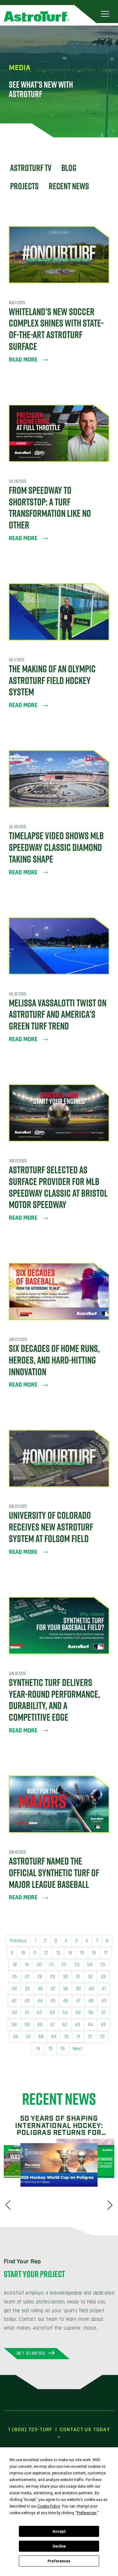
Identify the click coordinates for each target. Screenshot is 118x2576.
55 (78, 2013)
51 (27, 2013)
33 (103, 1977)
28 (40, 1977)
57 (104, 2013)
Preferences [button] (87, 2513)
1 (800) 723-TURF (30, 2429)
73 (102, 2037)
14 (70, 1953)
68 (41, 2037)
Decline (59, 2546)
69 (54, 2037)
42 (14, 2001)
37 (53, 1989)
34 (14, 1989)
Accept (59, 2532)
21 (51, 1965)
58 (14, 2025)
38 (65, 1989)
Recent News (69, 186)
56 (91, 2013)
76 (63, 2049)
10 (23, 1953)
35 (27, 1989)
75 (50, 2049)
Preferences (59, 2561)
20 (39, 1965)
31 (78, 1977)
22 (64, 1965)
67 (28, 2037)
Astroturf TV (31, 168)
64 (91, 2025)
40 (91, 1989)
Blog (69, 168)
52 (39, 2013)
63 (78, 2025)
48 (91, 2001)
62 (65, 2025)
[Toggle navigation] (105, 14)
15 (82, 1953)
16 (94, 1953)
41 (104, 1989)
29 (53, 1977)
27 (27, 1977)
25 (103, 1965)
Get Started (31, 2353)
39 (78, 1989)
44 (40, 2001)
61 (52, 2025)
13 (58, 1953)
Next (77, 2049)
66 (16, 2037)
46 (66, 2001)
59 (27, 2025)
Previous (18, 1941)
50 (14, 2013)
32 (90, 1977)
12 (46, 1953)
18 (15, 1965)
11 (35, 1953)
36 (40, 1989)
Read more (23, 360)
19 (27, 1965)
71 (78, 2037)
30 (65, 1977)
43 (27, 2001)
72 (90, 2037)
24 (90, 1965)
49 (104, 2001)
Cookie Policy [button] (49, 2506)
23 (77, 1965)
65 (104, 2025)
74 (38, 2049)
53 (52, 2013)
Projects (24, 186)
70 (66, 2037)
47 (78, 2001)
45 (53, 2001)
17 (106, 1953)
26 (14, 1977)
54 (65, 2013)
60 (40, 2025)
